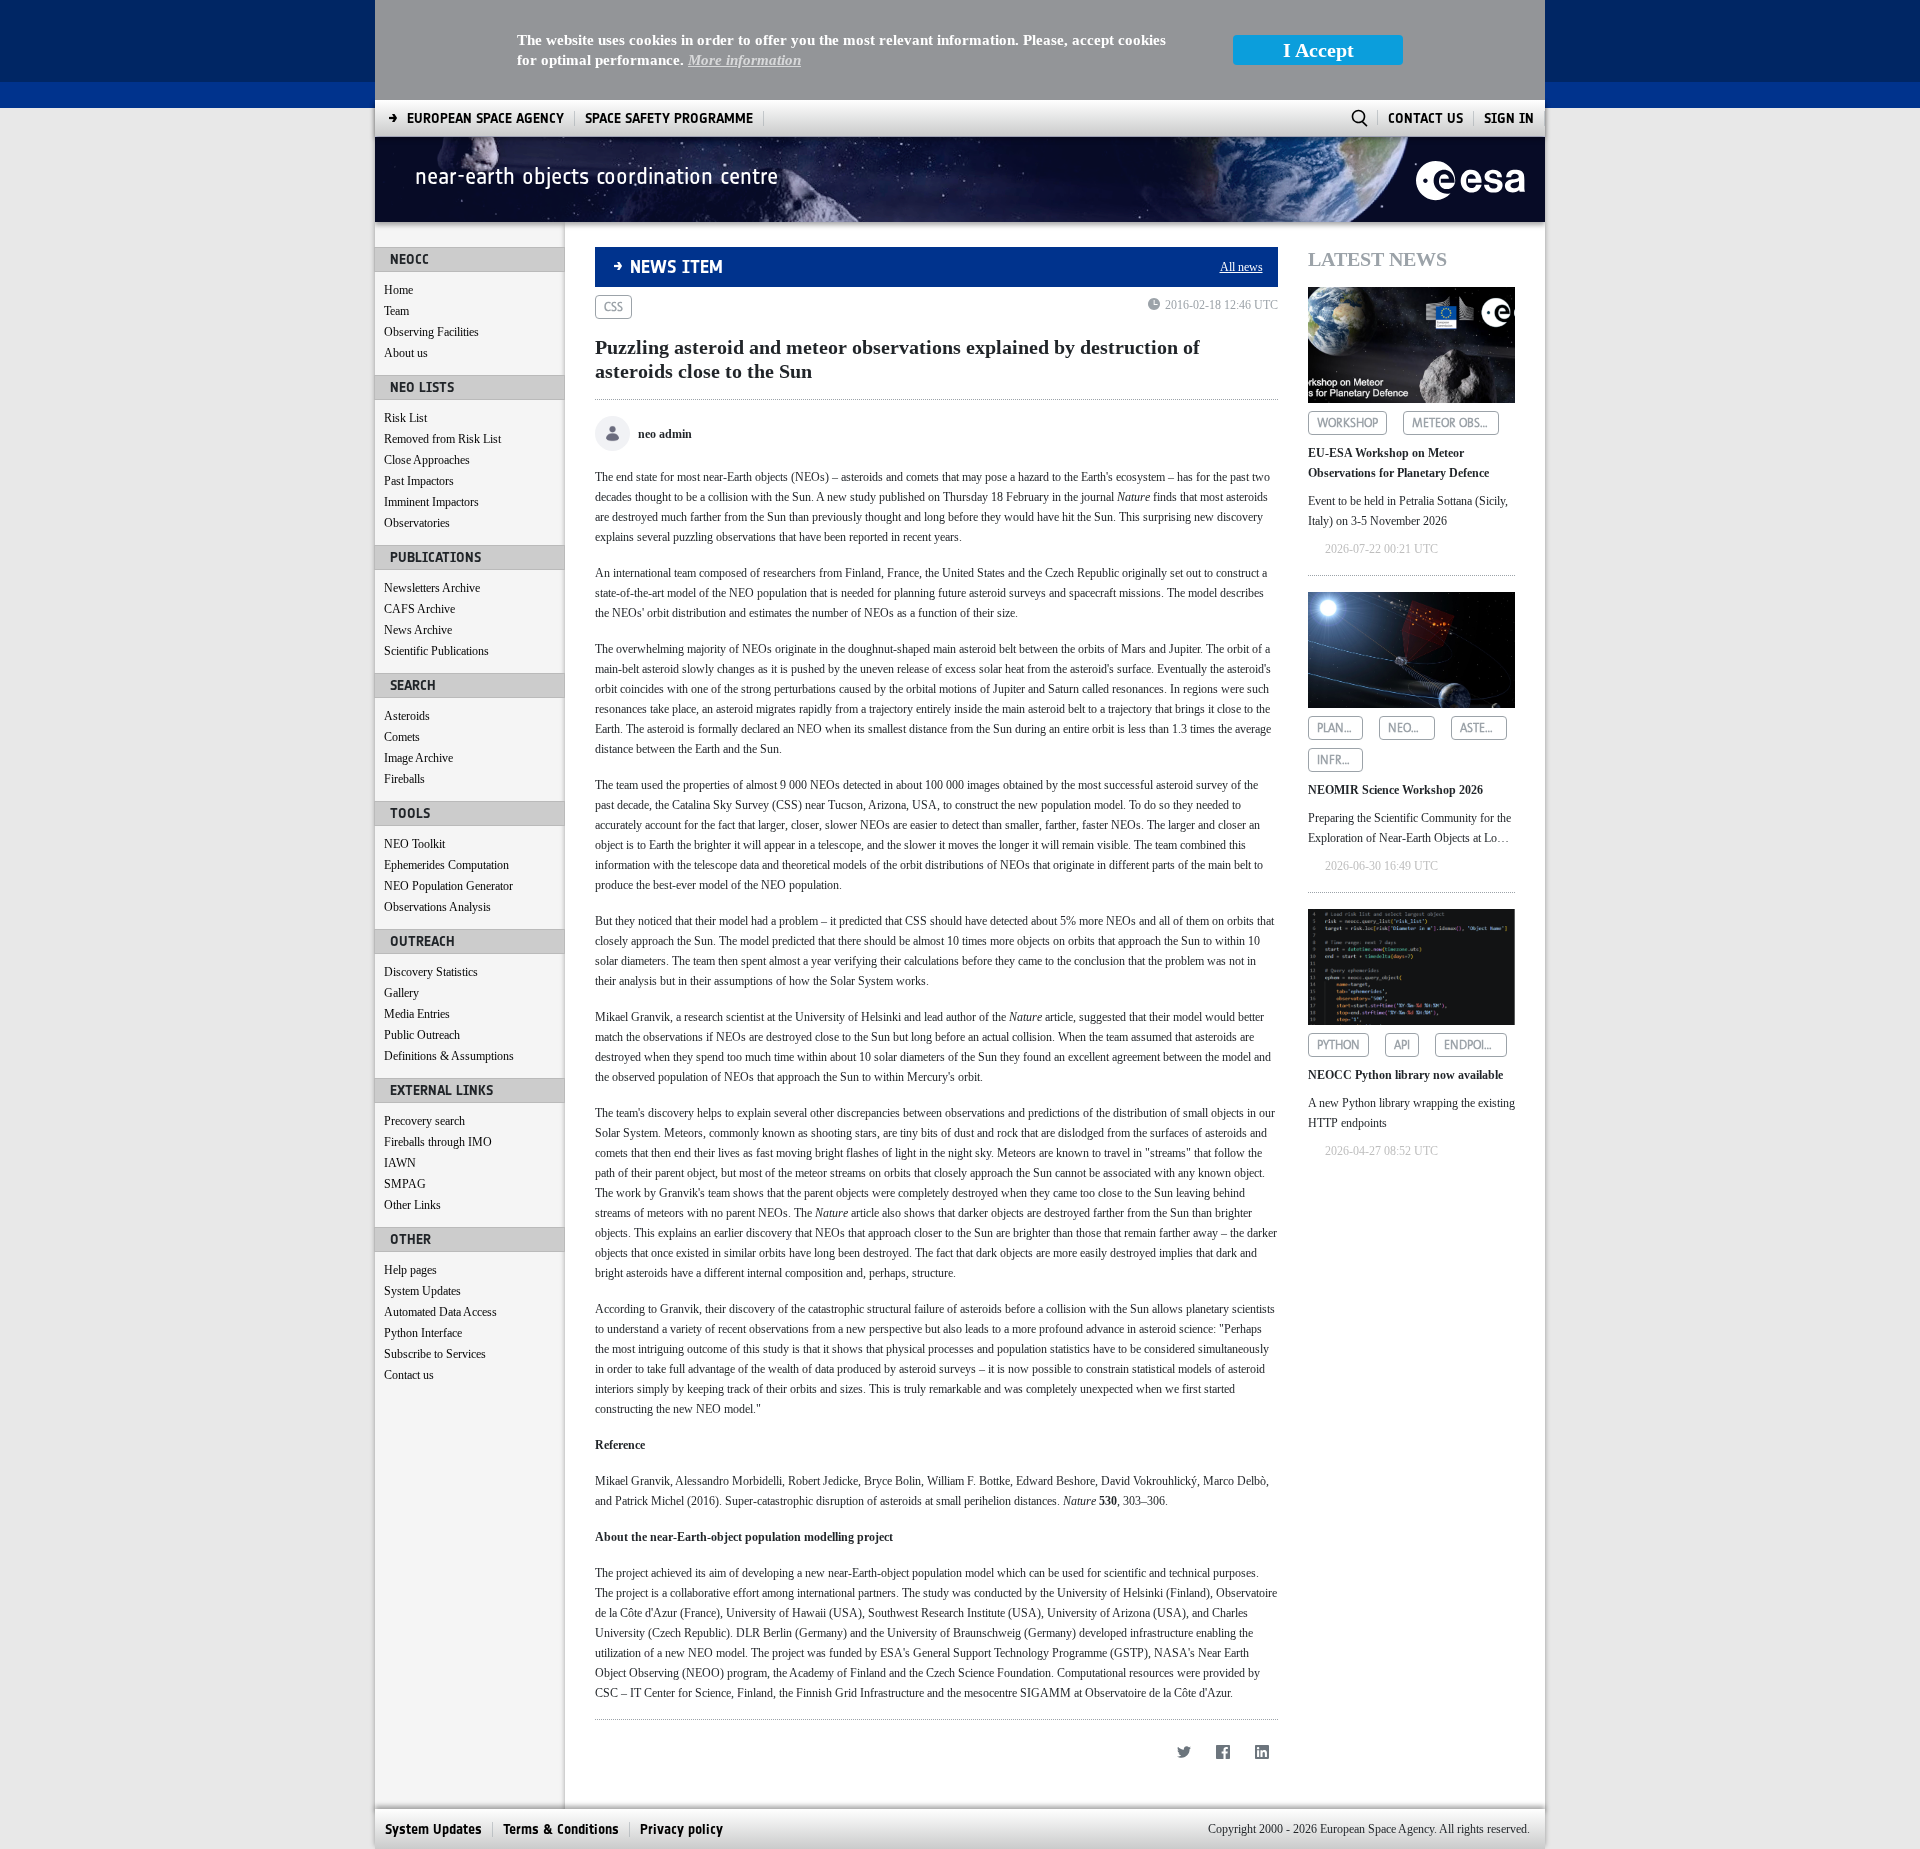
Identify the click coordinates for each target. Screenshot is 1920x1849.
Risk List (405, 418)
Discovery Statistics (431, 972)
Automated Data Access (440, 1312)
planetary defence (1340, 728)
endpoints (1474, 1045)
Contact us (409, 1375)
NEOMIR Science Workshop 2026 (1395, 790)
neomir (1410, 728)
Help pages (410, 1270)
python (1338, 1045)
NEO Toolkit (414, 844)
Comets (402, 737)
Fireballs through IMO (438, 1142)
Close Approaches (427, 460)
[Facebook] (1223, 1751)
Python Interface (423, 1333)
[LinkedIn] (1262, 1751)
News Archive (418, 630)
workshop (1347, 423)
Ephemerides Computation (446, 865)
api (1402, 1045)
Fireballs (404, 779)
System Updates (422, 1291)
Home (398, 290)
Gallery (401, 993)
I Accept (1318, 50)
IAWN (400, 1163)
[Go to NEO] (1470, 179)
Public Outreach (422, 1035)
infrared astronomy (1340, 760)
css (613, 307)
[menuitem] (485, 118)
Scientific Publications (436, 651)
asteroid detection (1483, 728)
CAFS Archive (419, 609)
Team (396, 311)
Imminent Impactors (431, 502)
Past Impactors (419, 481)
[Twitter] (1184, 1751)
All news (1241, 267)
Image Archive (418, 758)
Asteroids (407, 716)
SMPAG (405, 1184)
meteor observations (1456, 423)
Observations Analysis (437, 907)
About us (406, 353)
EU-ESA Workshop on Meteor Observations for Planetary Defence (1398, 463)
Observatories (417, 523)
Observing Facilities (431, 332)
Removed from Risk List (442, 439)
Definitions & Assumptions (449, 1056)
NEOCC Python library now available (1405, 1075)
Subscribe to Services (435, 1354)
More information (744, 60)
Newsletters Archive (432, 588)
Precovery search (424, 1121)
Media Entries (417, 1014)
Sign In (1509, 118)
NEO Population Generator (448, 886)
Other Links (412, 1205)
